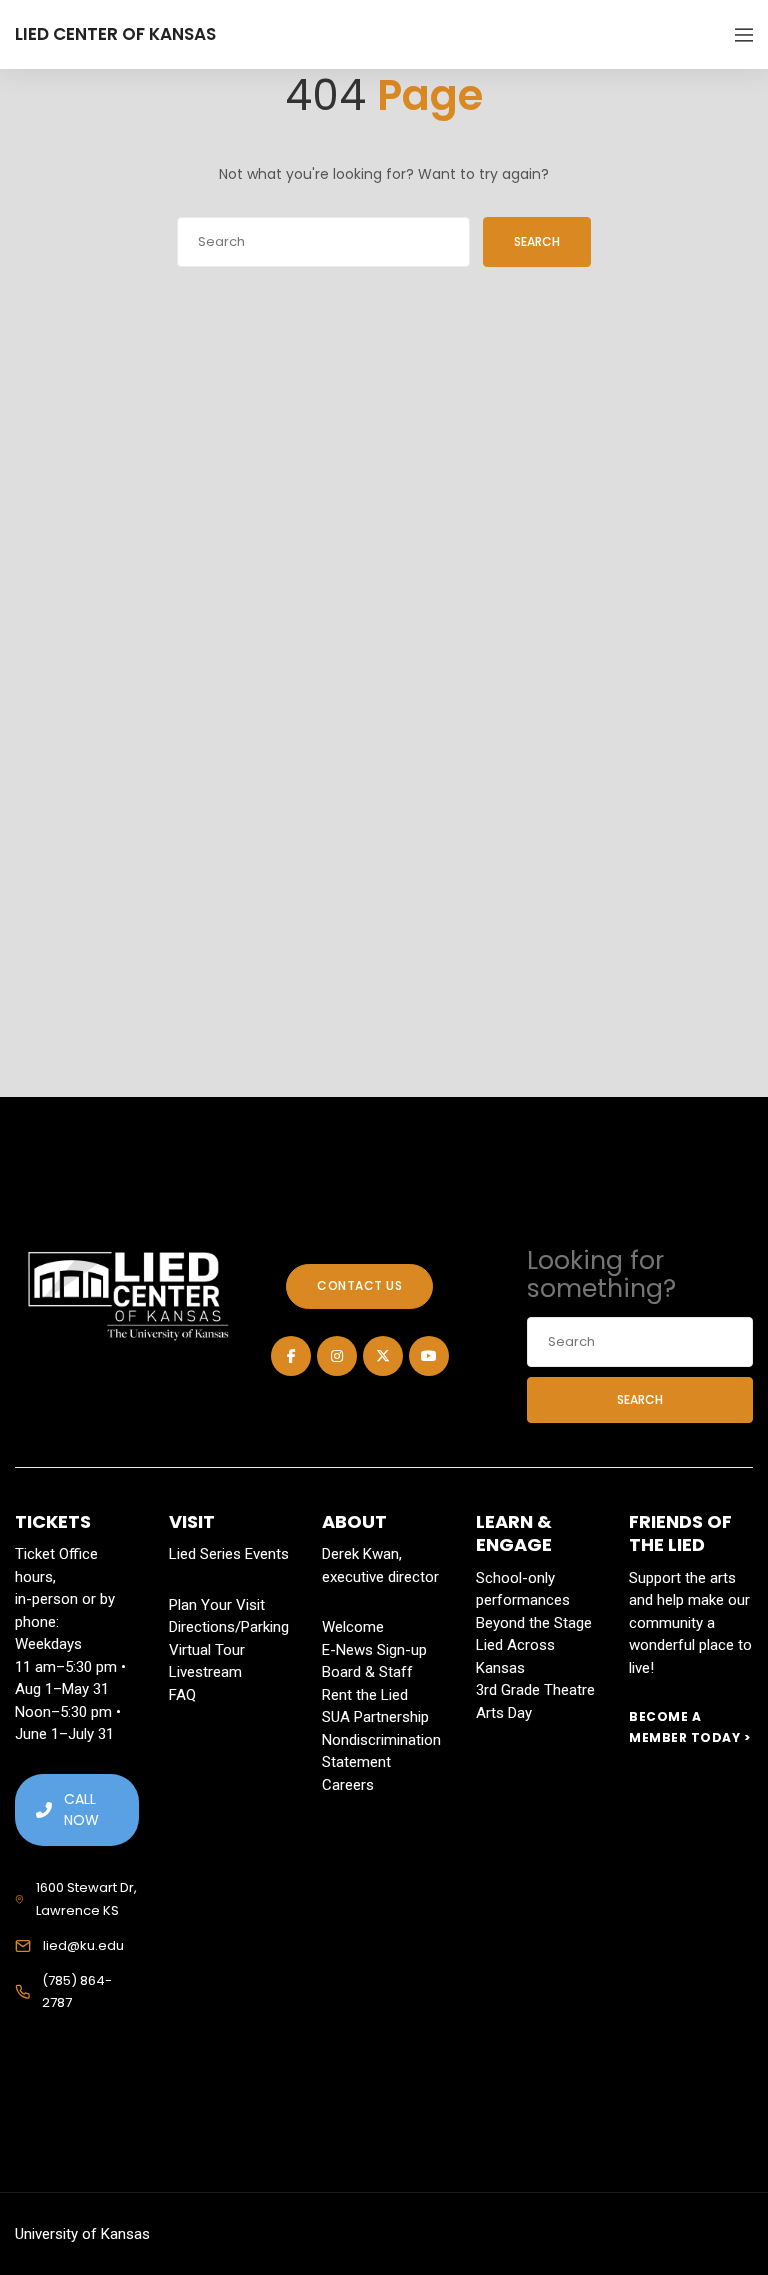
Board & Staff (367, 1672)
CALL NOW (81, 1809)
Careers (348, 1785)
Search (537, 241)
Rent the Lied (365, 1695)
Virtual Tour (207, 1650)
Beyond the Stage (534, 1623)
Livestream (205, 1672)
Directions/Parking (229, 1627)
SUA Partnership (375, 1717)
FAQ (182, 1695)
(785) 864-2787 (77, 1991)
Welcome (353, 1627)
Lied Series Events (229, 1554)
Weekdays (48, 1644)
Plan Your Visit (217, 1605)
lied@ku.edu (83, 1945)
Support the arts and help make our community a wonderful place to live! (690, 1623)
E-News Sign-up (374, 1650)
